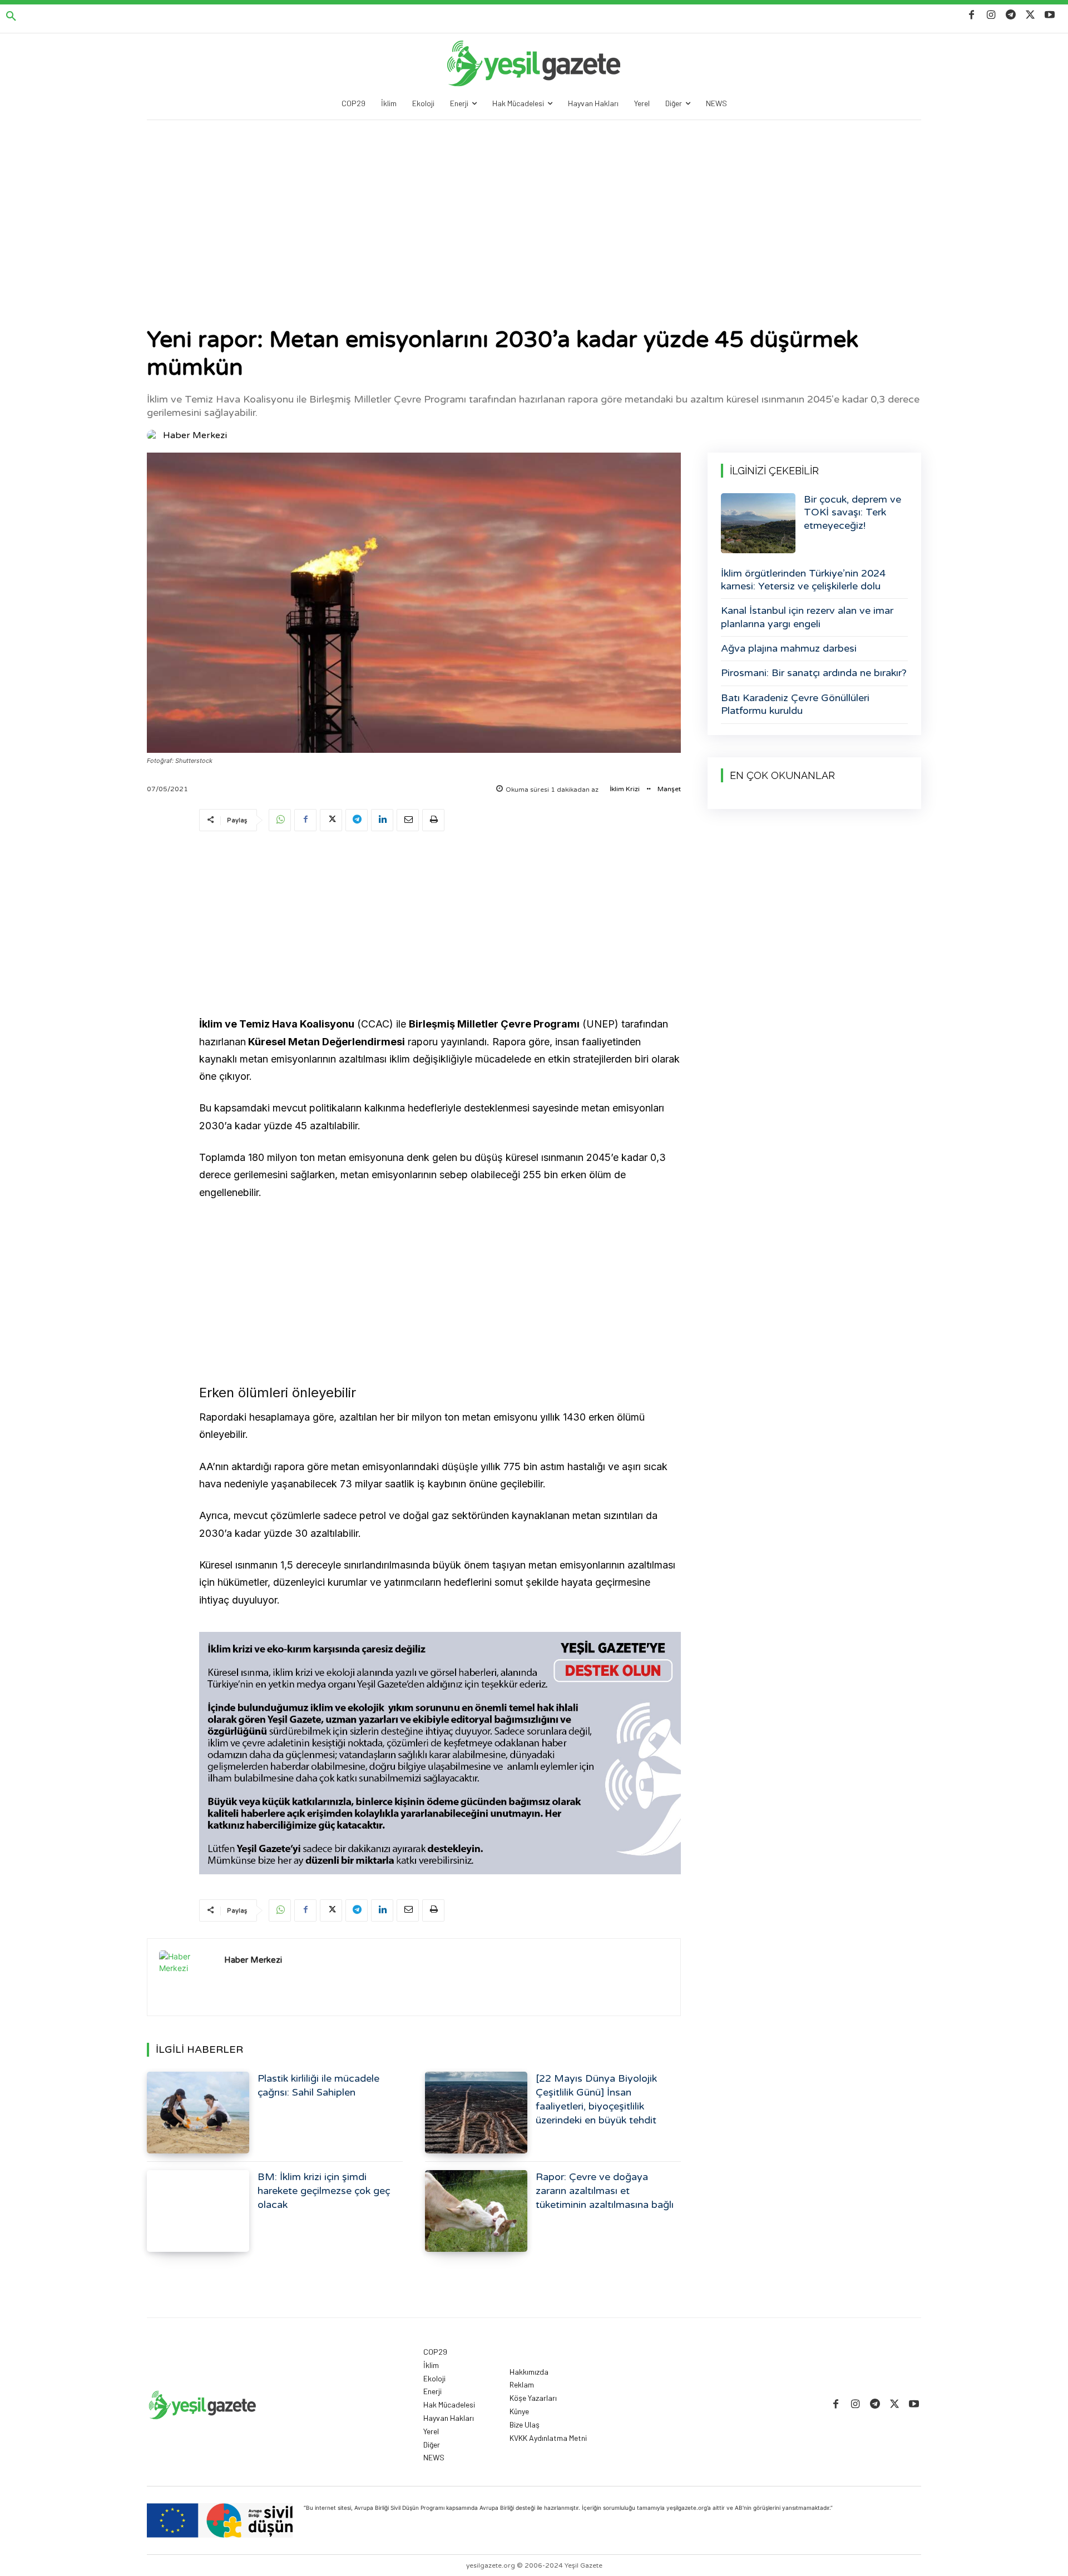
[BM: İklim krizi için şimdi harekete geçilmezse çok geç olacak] (198, 2211)
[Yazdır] (433, 820)
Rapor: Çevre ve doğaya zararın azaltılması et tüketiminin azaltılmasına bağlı (605, 2191)
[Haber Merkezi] (154, 435)
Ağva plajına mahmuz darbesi (789, 648)
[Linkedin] (382, 820)
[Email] (408, 820)
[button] (11, 17)
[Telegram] (1010, 15)
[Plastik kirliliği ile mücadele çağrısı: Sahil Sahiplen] (198, 2113)
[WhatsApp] (280, 820)
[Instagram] (991, 15)
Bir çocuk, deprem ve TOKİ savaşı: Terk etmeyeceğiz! (852, 512)
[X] (1030, 15)
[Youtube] (1050, 15)
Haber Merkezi (195, 435)
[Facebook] (971, 15)
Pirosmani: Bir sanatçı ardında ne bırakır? (814, 673)
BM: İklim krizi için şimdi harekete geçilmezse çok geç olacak (324, 2191)
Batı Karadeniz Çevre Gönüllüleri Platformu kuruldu (795, 704)
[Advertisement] (534, 204)
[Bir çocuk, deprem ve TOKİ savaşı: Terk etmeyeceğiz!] (758, 523)
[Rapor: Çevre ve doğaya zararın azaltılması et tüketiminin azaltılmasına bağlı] (476, 2211)
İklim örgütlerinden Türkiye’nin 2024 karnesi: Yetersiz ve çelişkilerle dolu (803, 580)
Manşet (669, 789)
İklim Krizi (625, 789)
